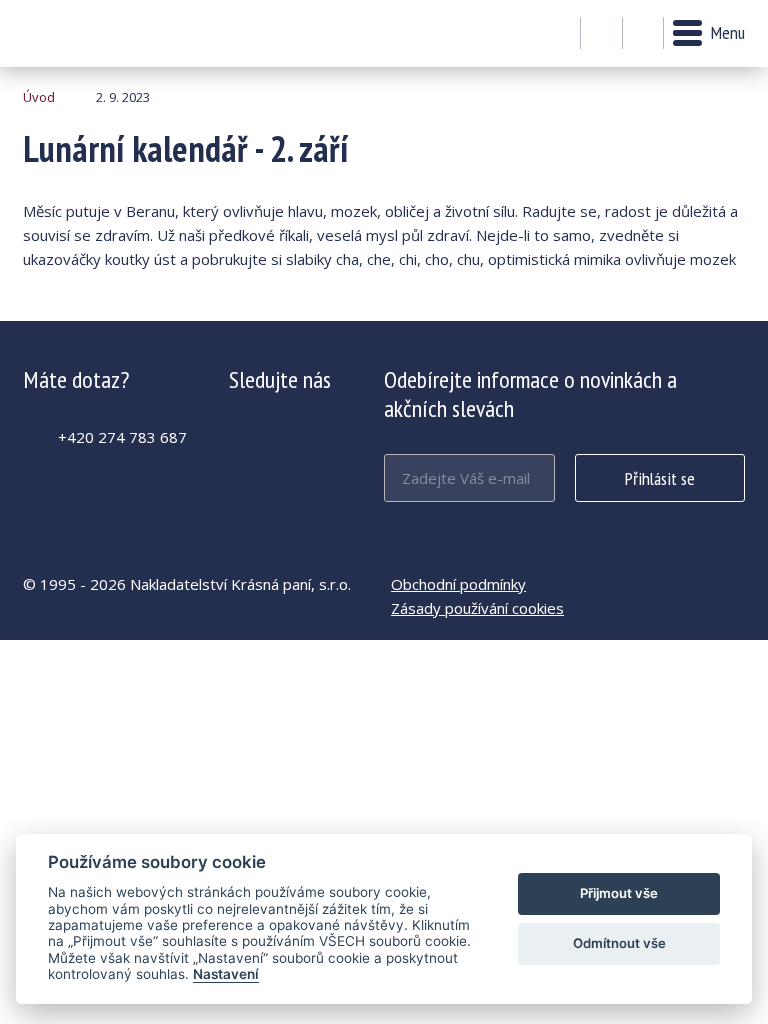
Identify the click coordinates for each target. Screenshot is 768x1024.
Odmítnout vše (619, 943)
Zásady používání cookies (477, 608)
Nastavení (226, 974)
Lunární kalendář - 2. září (77, 33)
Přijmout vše (619, 893)
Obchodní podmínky (458, 584)
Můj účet (601, 34)
